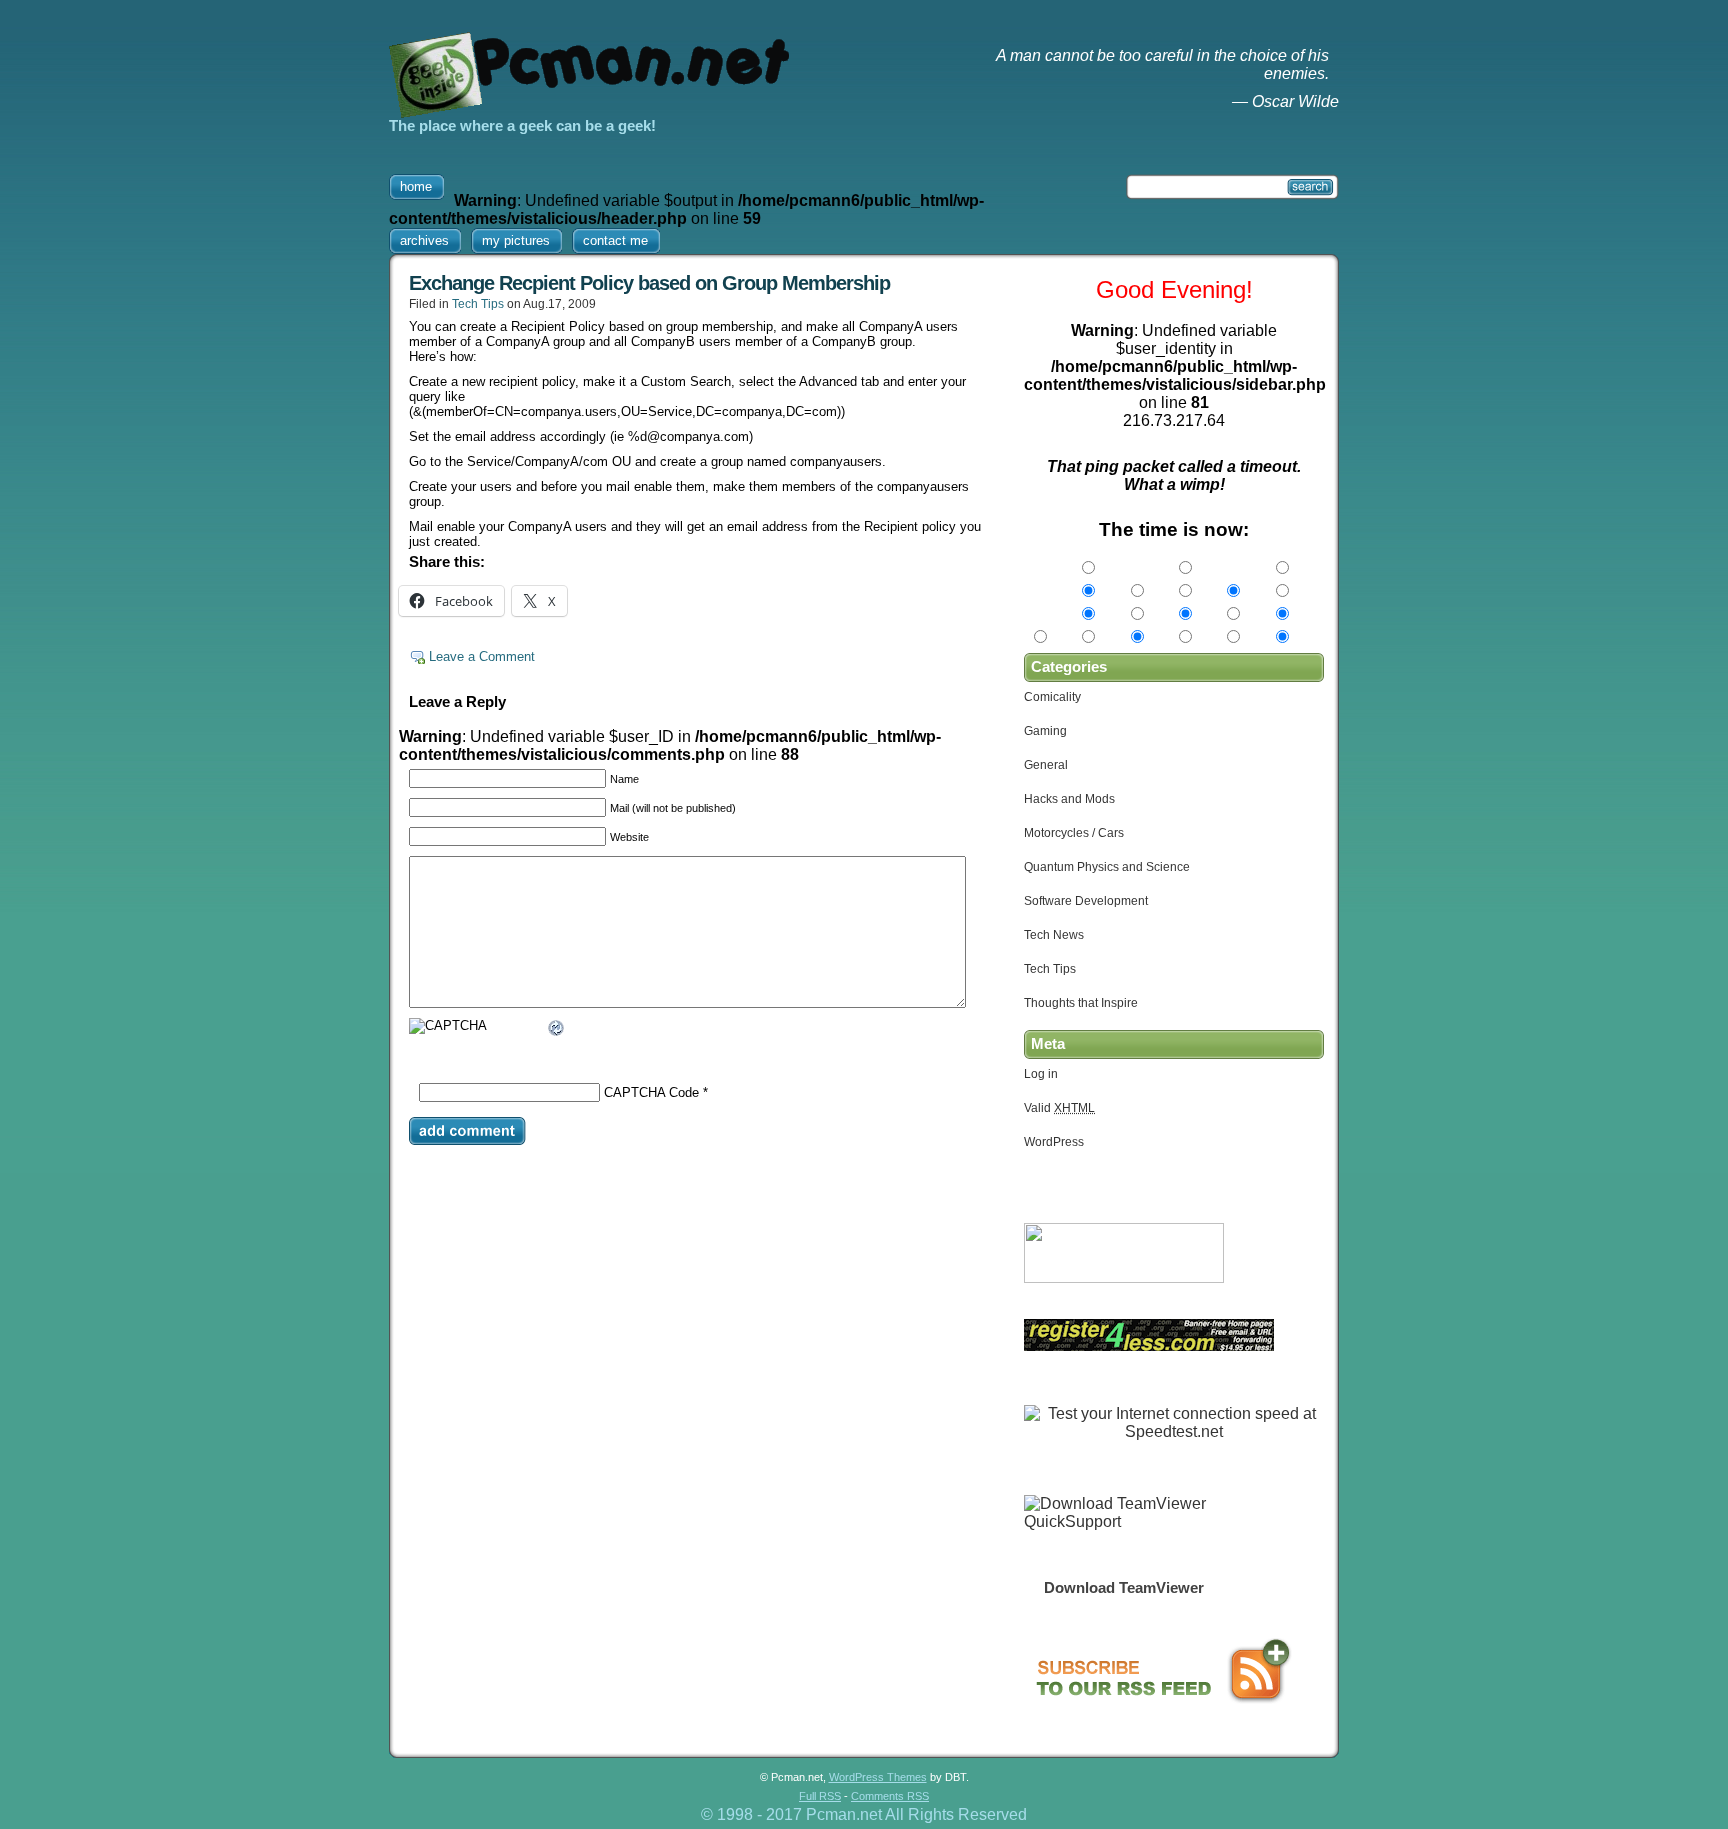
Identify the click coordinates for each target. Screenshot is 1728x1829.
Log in (1041, 1074)
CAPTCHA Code (651, 1092)
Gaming (1045, 731)
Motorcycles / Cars (1074, 833)
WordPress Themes (878, 1777)
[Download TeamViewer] (1124, 1521)
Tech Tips (478, 304)
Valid (1059, 1108)
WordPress (1054, 1142)
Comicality (1052, 697)
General (1046, 765)
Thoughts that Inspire (1081, 1003)
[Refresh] (557, 1030)
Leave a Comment (482, 656)
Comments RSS (890, 1796)
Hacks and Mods (1069, 799)
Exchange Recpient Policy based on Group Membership (649, 283)
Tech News (1054, 935)
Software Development (1086, 901)
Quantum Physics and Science (1107, 867)
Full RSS (820, 1796)
